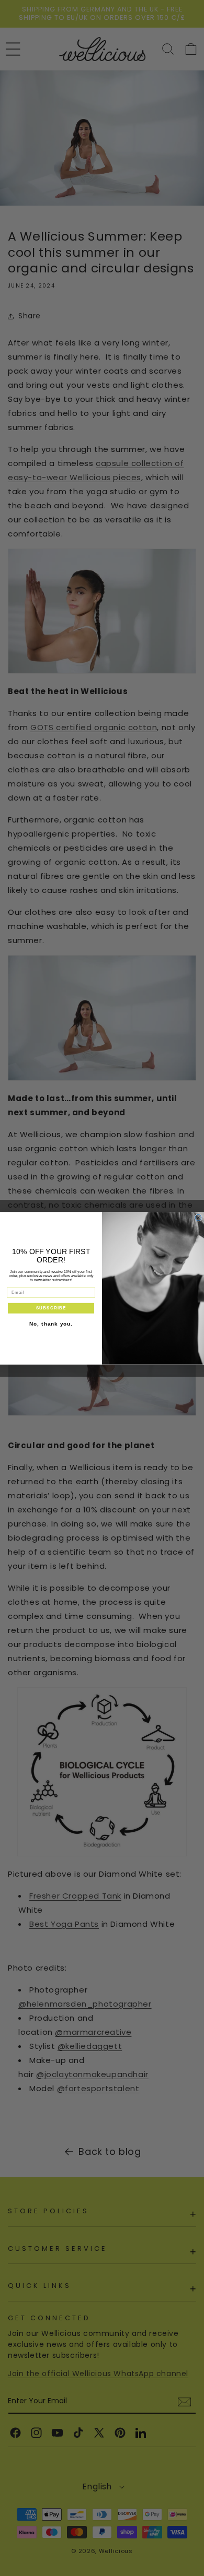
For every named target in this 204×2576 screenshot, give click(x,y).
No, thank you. (51, 1324)
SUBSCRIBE (51, 1308)
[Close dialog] (198, 1218)
